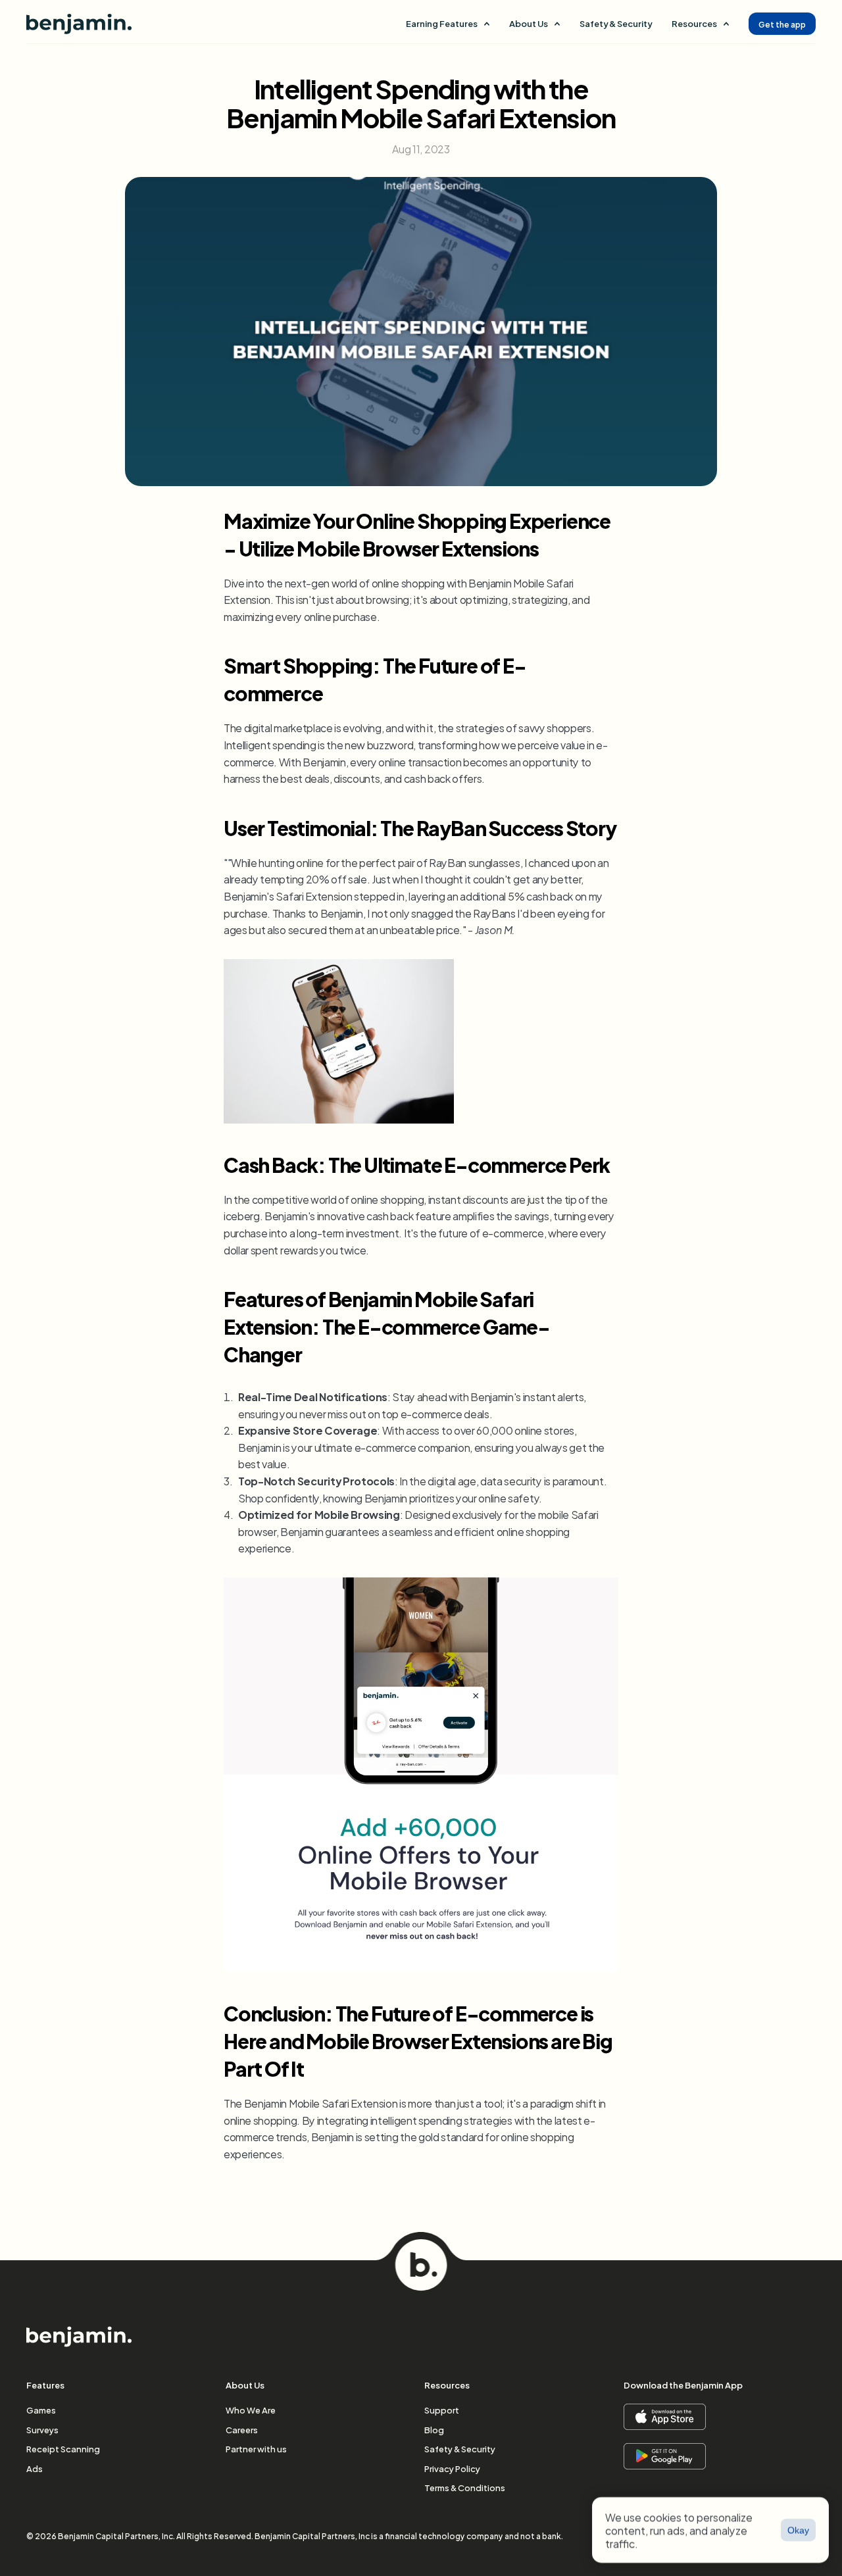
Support (442, 2410)
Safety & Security (616, 23)
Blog (434, 2429)
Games (41, 2410)
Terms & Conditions (465, 2487)
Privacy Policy (452, 2468)
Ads (35, 2468)
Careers (242, 2429)
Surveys (42, 2429)
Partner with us (256, 2448)
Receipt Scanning (63, 2448)
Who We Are (251, 2410)
